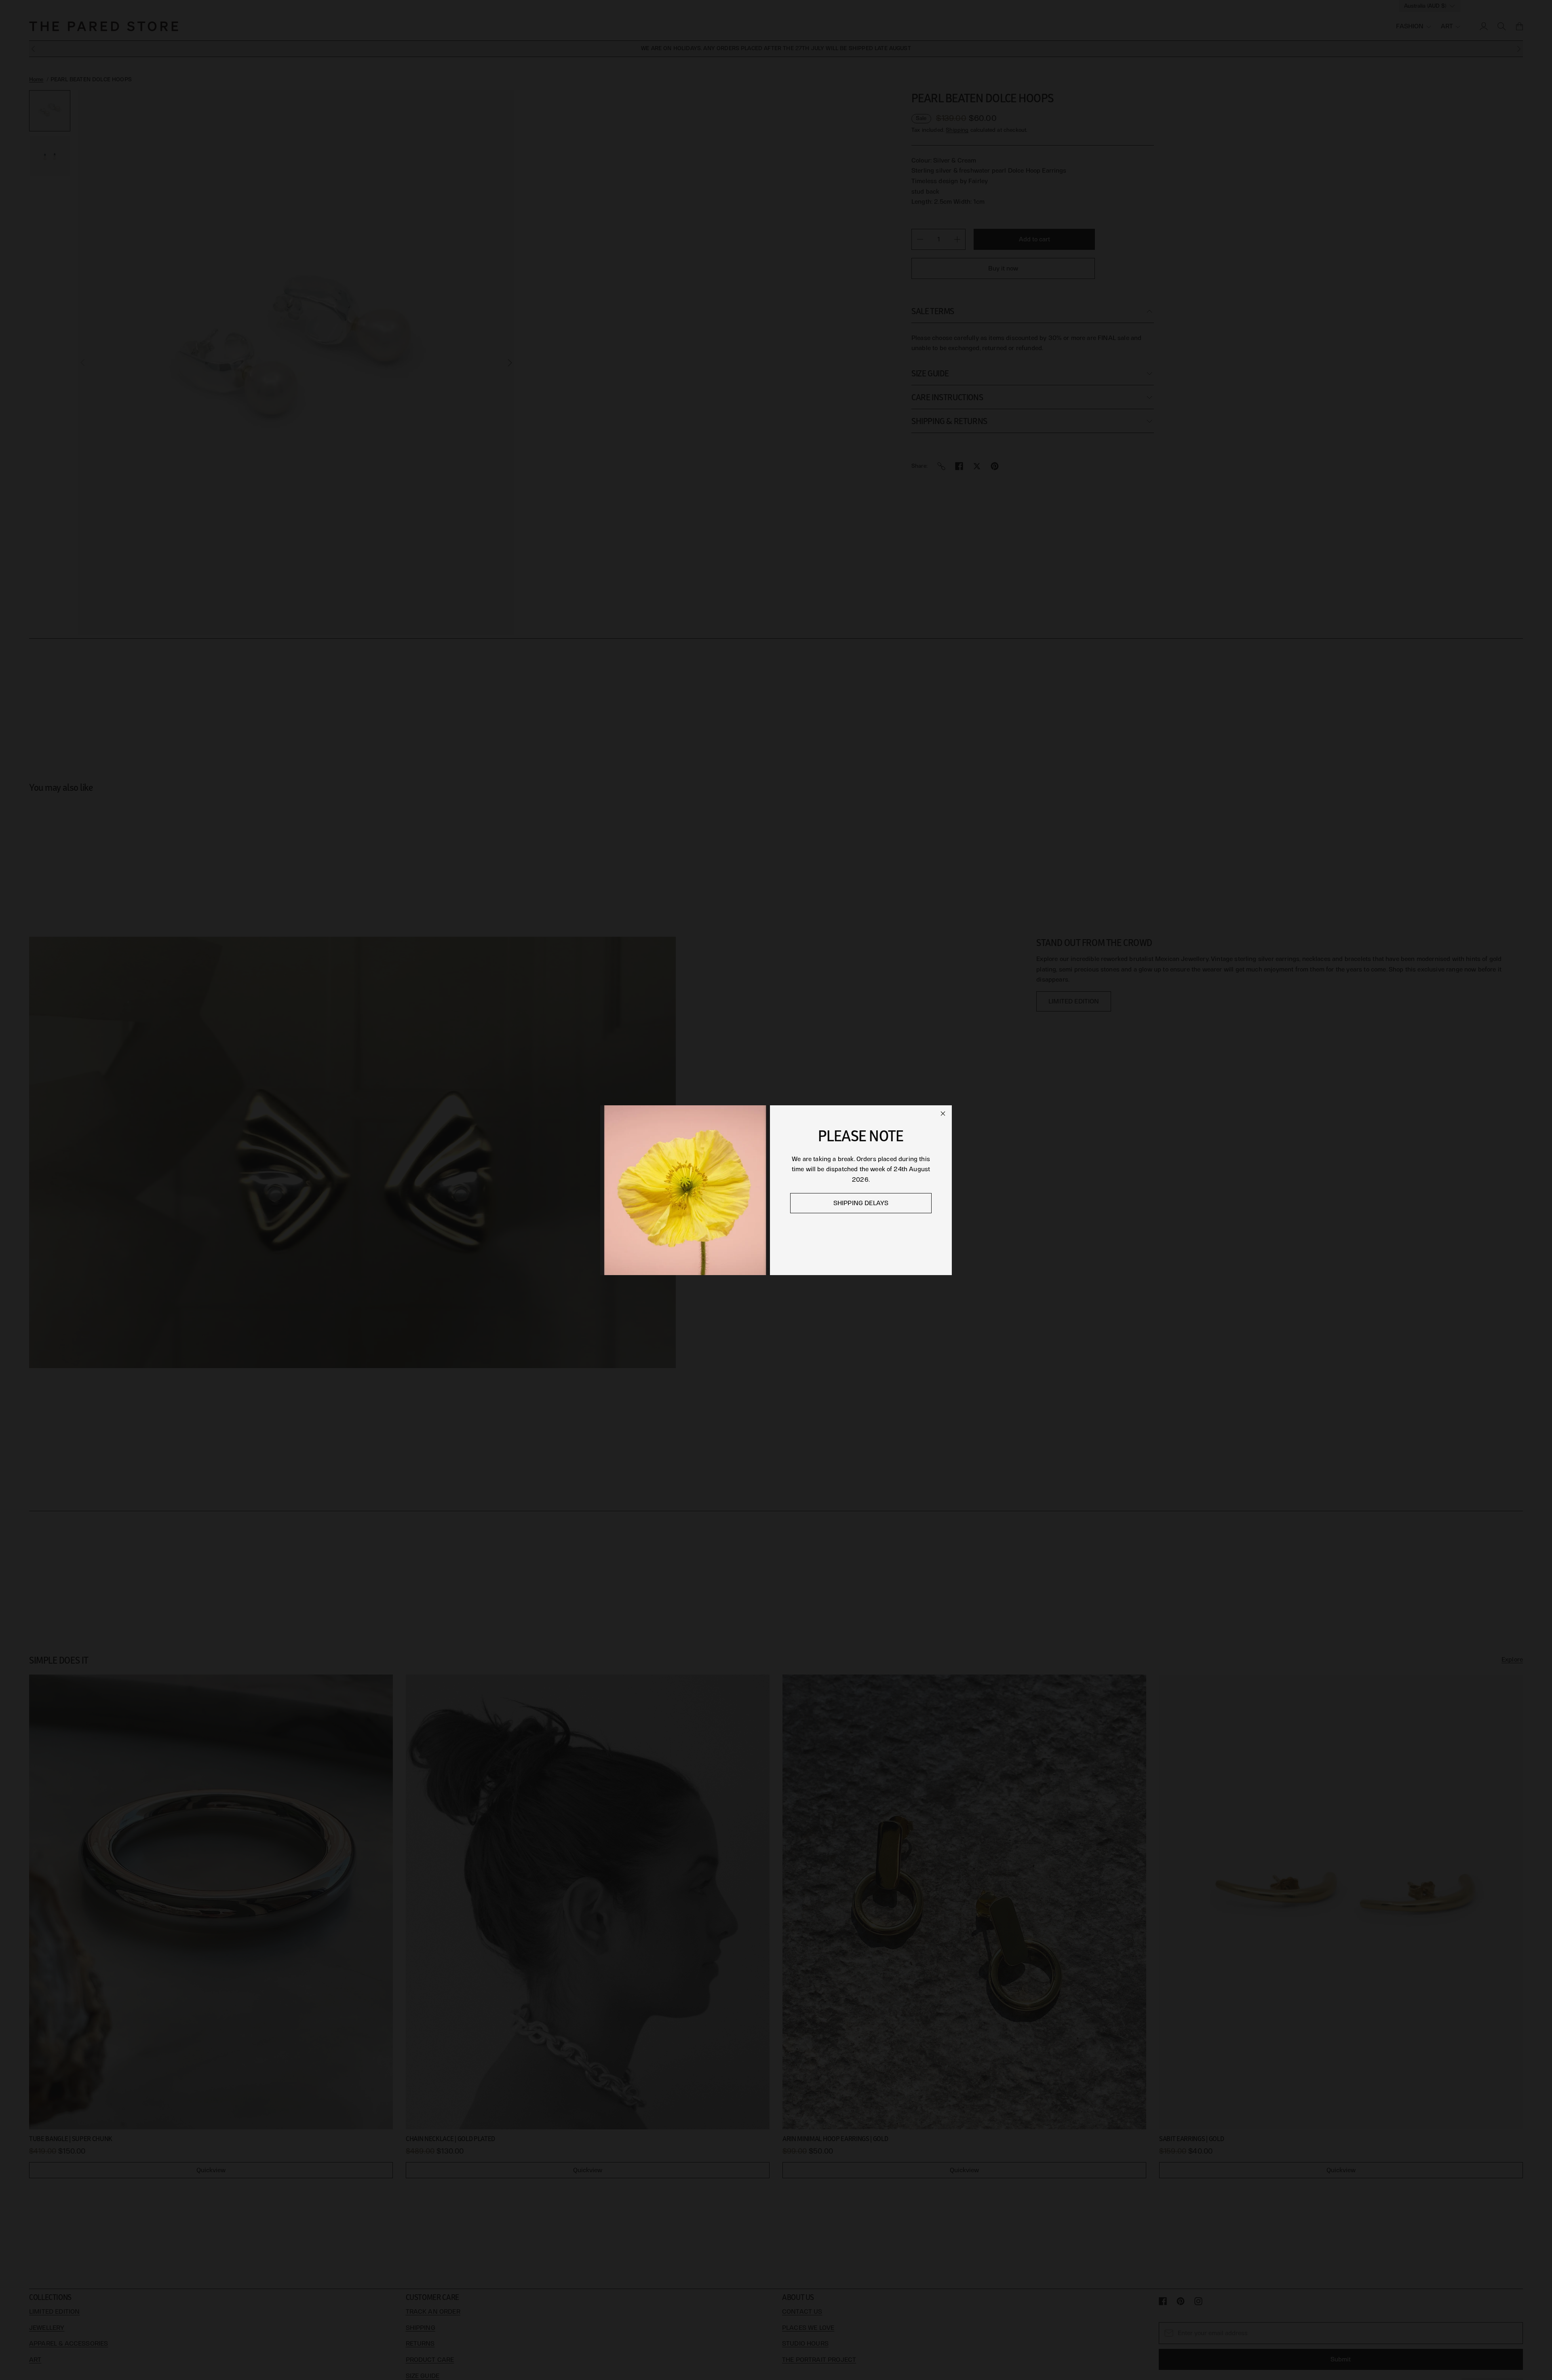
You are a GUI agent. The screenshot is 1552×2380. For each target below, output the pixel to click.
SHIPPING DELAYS (861, 1203)
